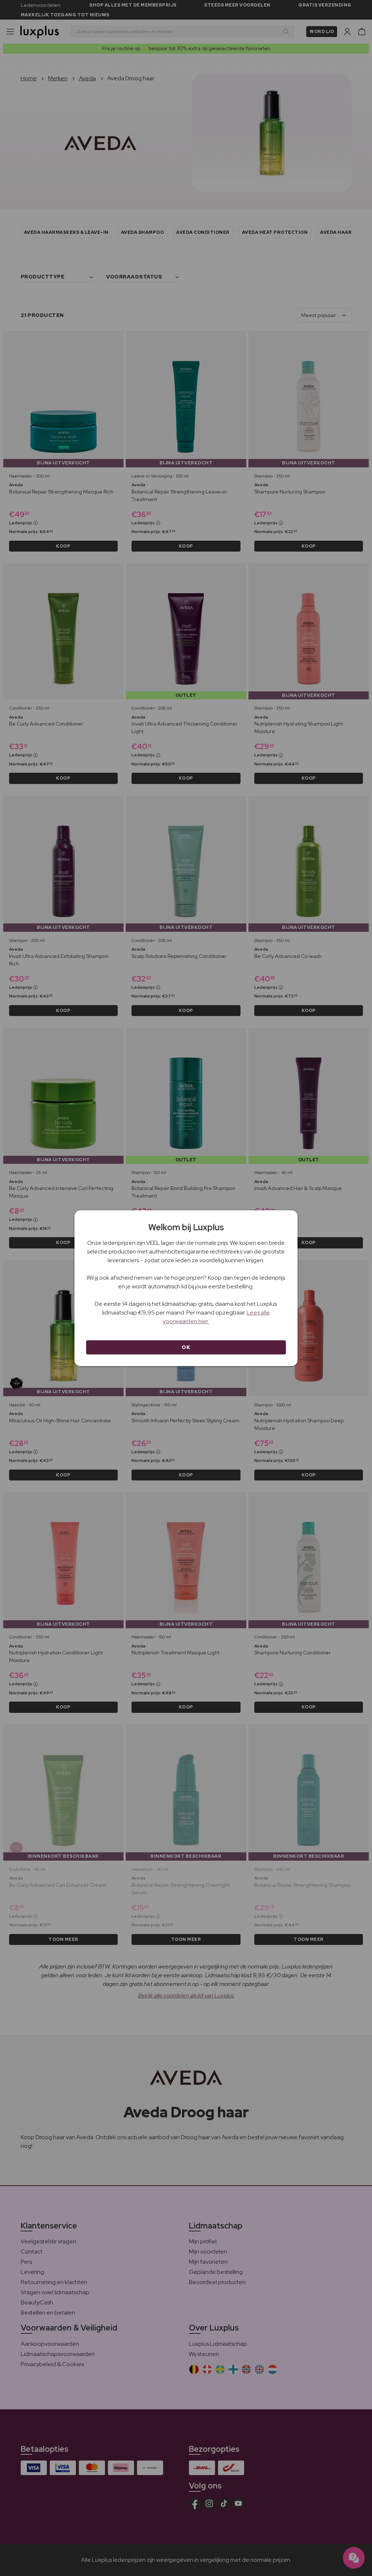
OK (186, 1347)
